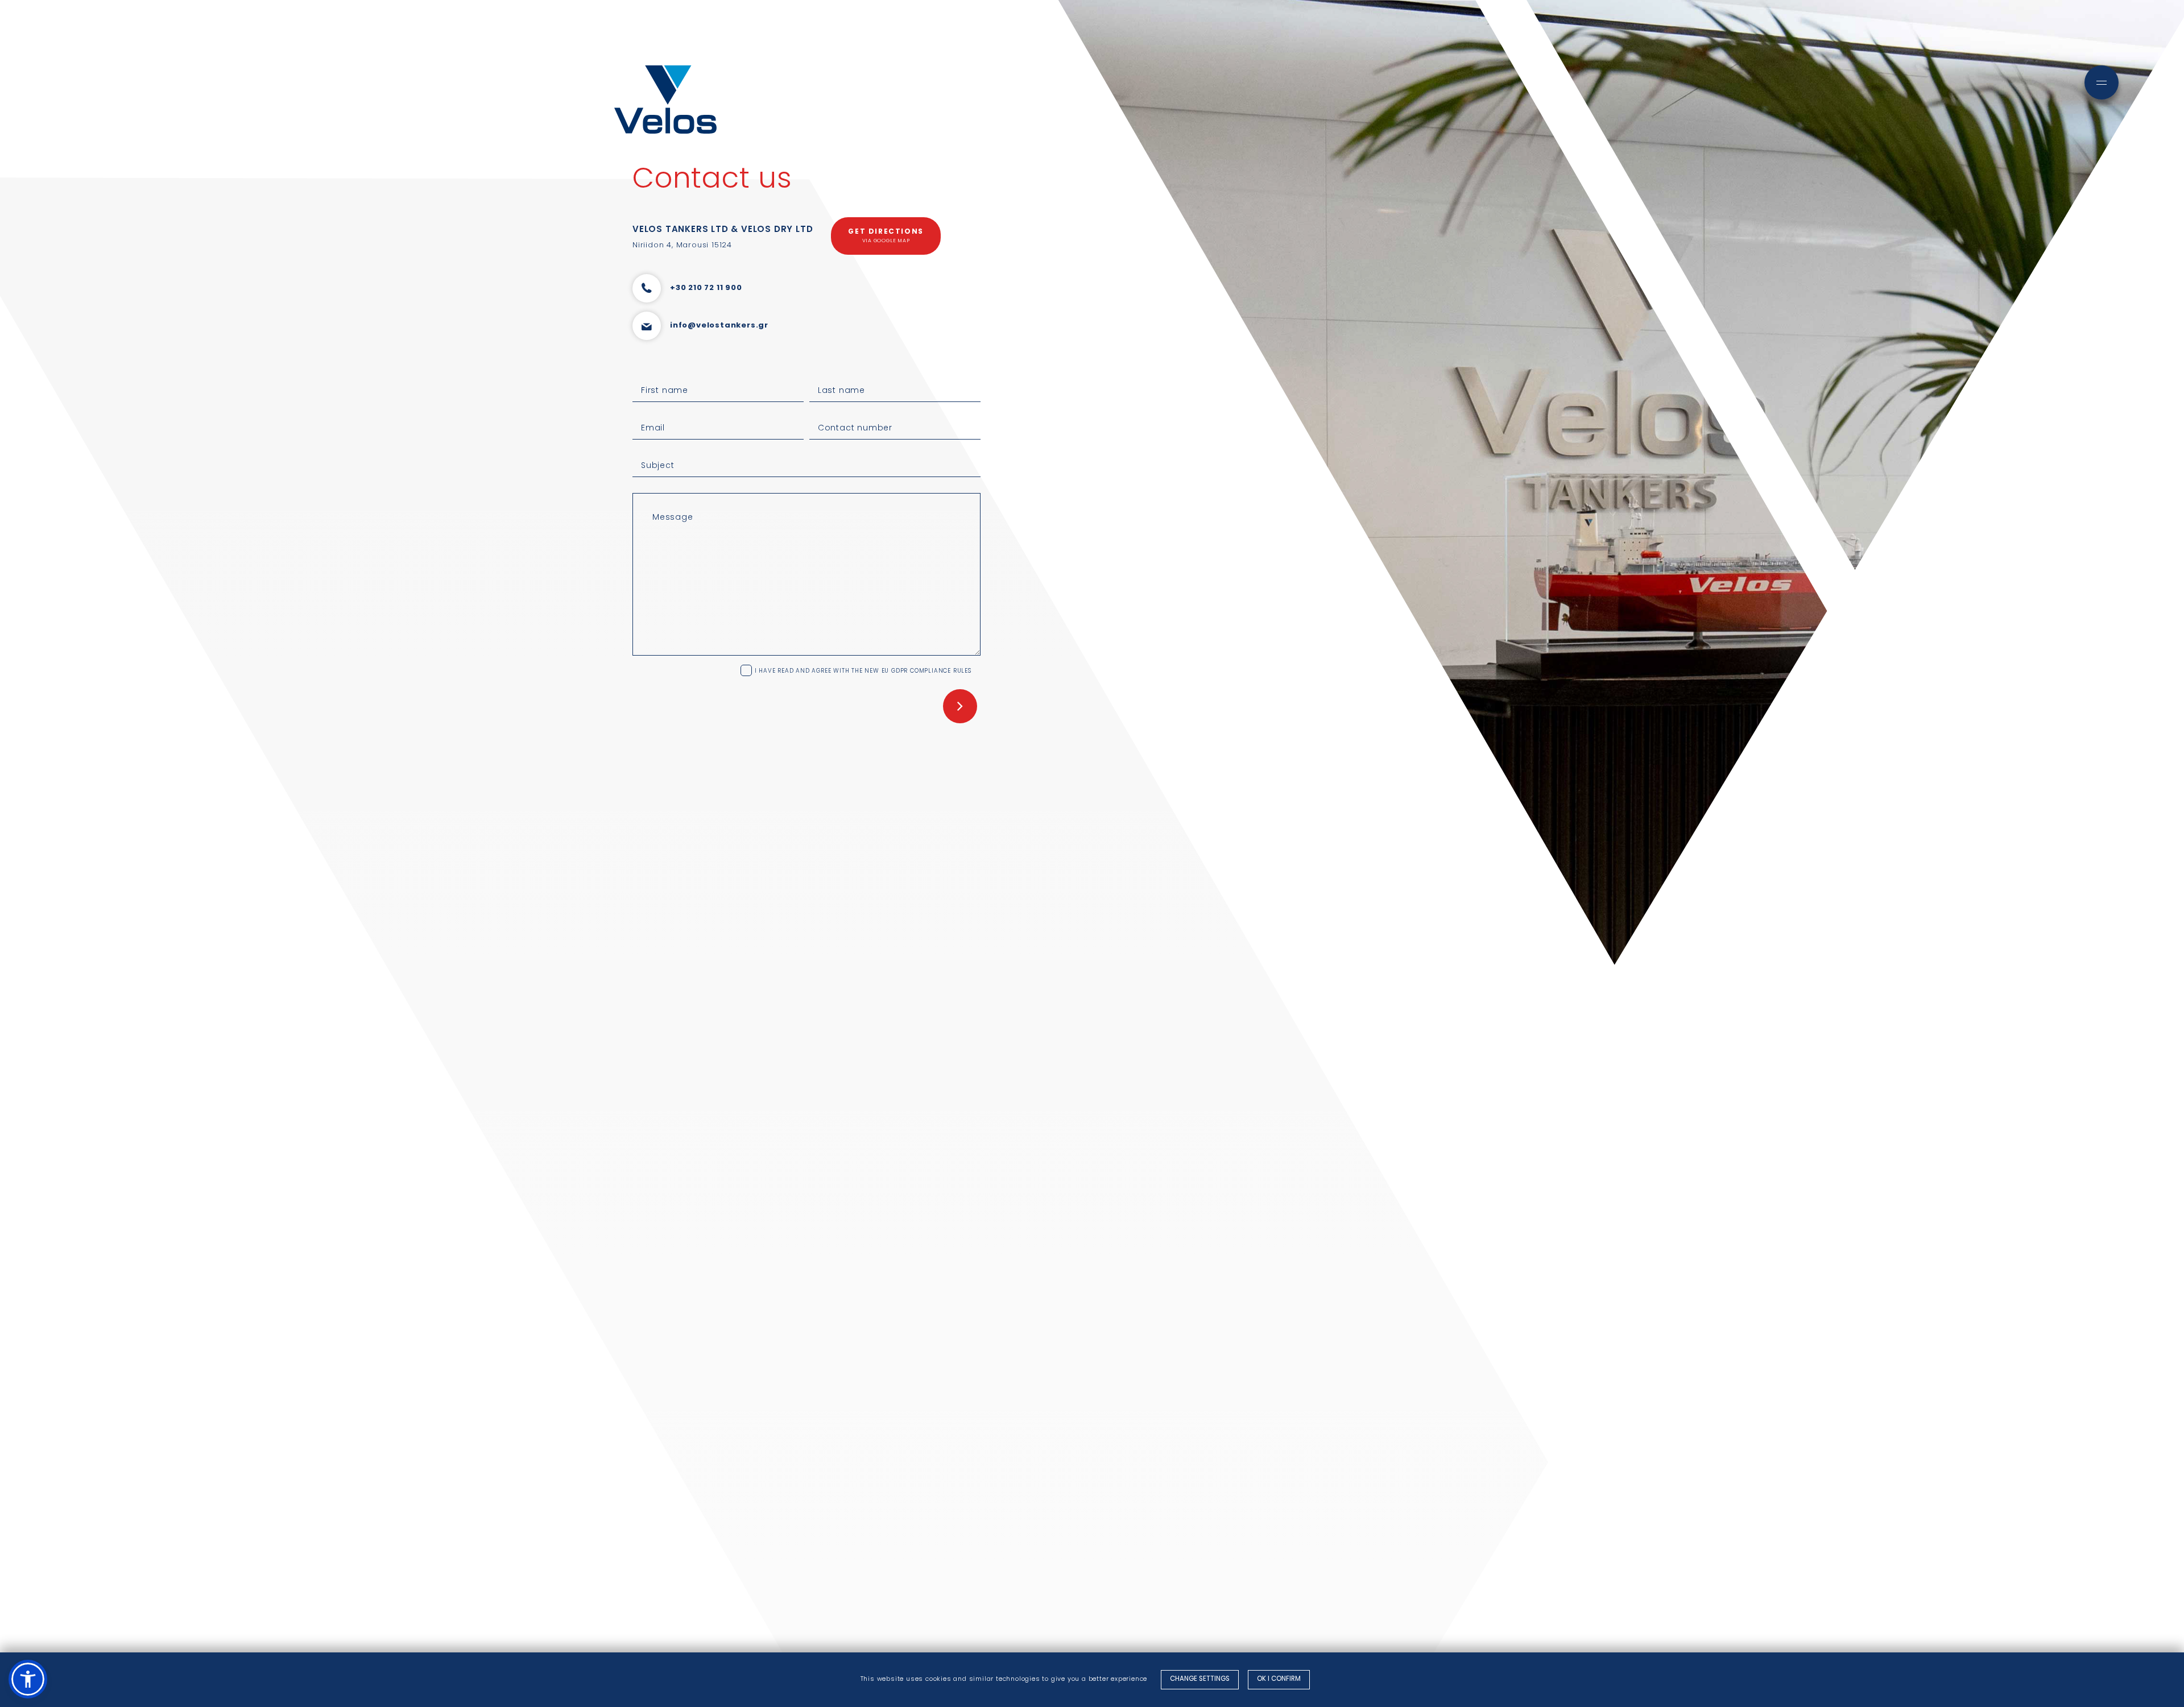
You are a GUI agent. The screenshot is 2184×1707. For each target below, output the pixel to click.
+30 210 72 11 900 (706, 288)
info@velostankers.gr (719, 326)
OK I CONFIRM (1279, 1679)
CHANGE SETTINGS (1200, 1679)
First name (665, 391)
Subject (658, 466)
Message (673, 518)
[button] (28, 1679)
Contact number (855, 428)
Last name (841, 391)
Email (653, 428)
